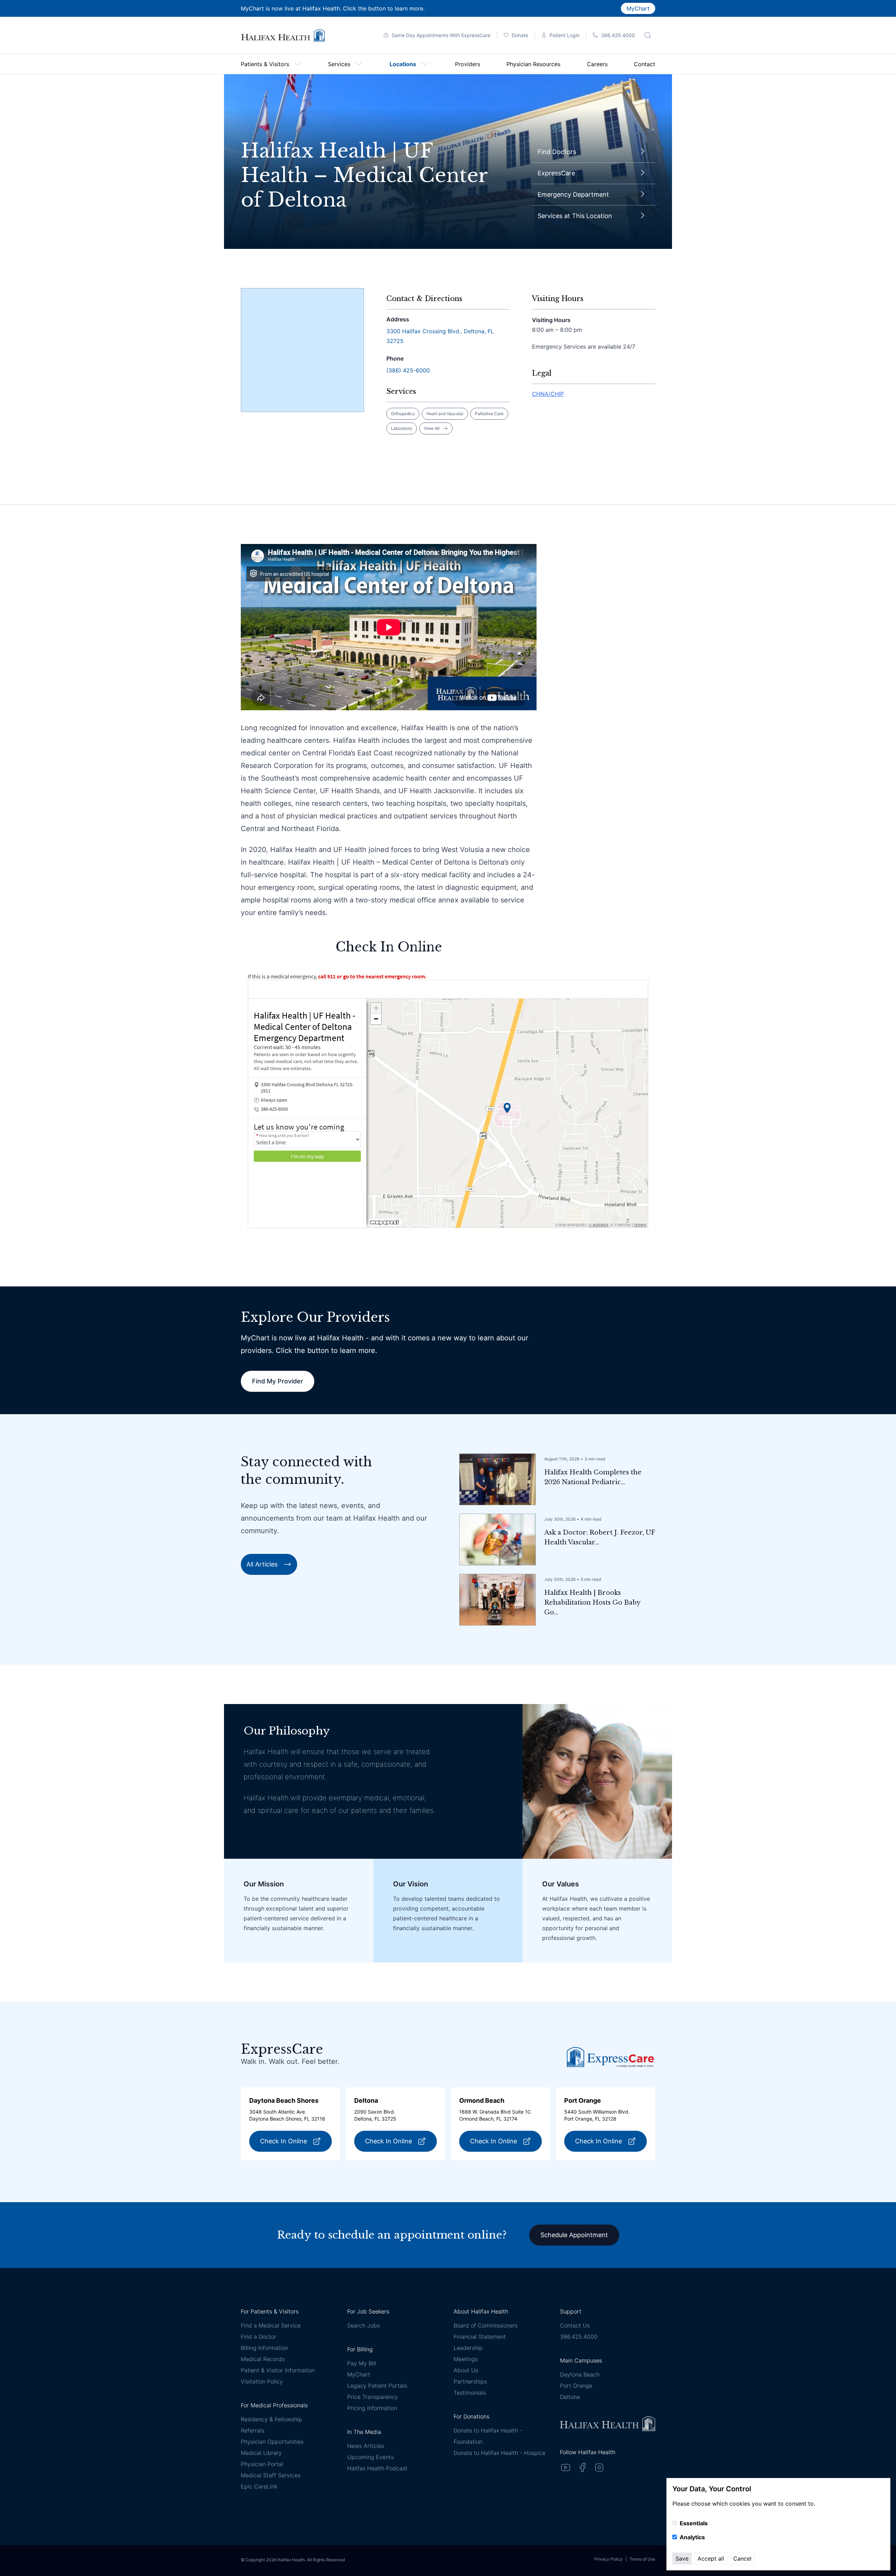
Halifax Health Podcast (377, 2468)
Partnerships (470, 2381)
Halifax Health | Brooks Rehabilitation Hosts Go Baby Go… (592, 1603)
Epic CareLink (259, 2486)
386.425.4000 (579, 2337)
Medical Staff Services (271, 2475)
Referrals (253, 2430)
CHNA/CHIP (548, 394)
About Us (466, 2370)
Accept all (711, 2558)
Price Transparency (373, 2397)
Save (682, 2558)
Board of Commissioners (486, 2325)
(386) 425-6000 (408, 370)
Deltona (570, 2397)
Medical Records (263, 2359)
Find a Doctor (258, 2337)
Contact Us (575, 2325)
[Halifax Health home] (283, 36)
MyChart (638, 8)
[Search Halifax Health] (648, 35)
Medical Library (261, 2453)
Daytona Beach (580, 2374)
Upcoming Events (370, 2457)
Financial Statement (480, 2337)
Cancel (742, 2558)
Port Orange (576, 2386)
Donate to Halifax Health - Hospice (499, 2453)
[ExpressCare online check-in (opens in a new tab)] (610, 2057)
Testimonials (470, 2393)
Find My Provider (278, 1381)
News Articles (366, 2446)
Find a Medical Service (271, 2325)
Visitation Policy (262, 2381)
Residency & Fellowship (271, 2419)
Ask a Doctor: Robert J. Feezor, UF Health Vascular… (600, 1537)
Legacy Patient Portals (377, 2386)
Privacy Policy (608, 2559)
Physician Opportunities (272, 2442)
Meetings (466, 2359)
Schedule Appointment (574, 2235)
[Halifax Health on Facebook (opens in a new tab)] (582, 2467)
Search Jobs (363, 2325)
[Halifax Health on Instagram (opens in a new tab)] (599, 2467)
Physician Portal (262, 2464)
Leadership (468, 2348)
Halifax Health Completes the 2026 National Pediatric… (593, 1477)
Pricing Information (372, 2408)
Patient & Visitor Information (278, 2370)
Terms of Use (642, 2559)
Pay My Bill (362, 2363)
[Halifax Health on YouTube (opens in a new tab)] (566, 2467)
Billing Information (264, 2348)
